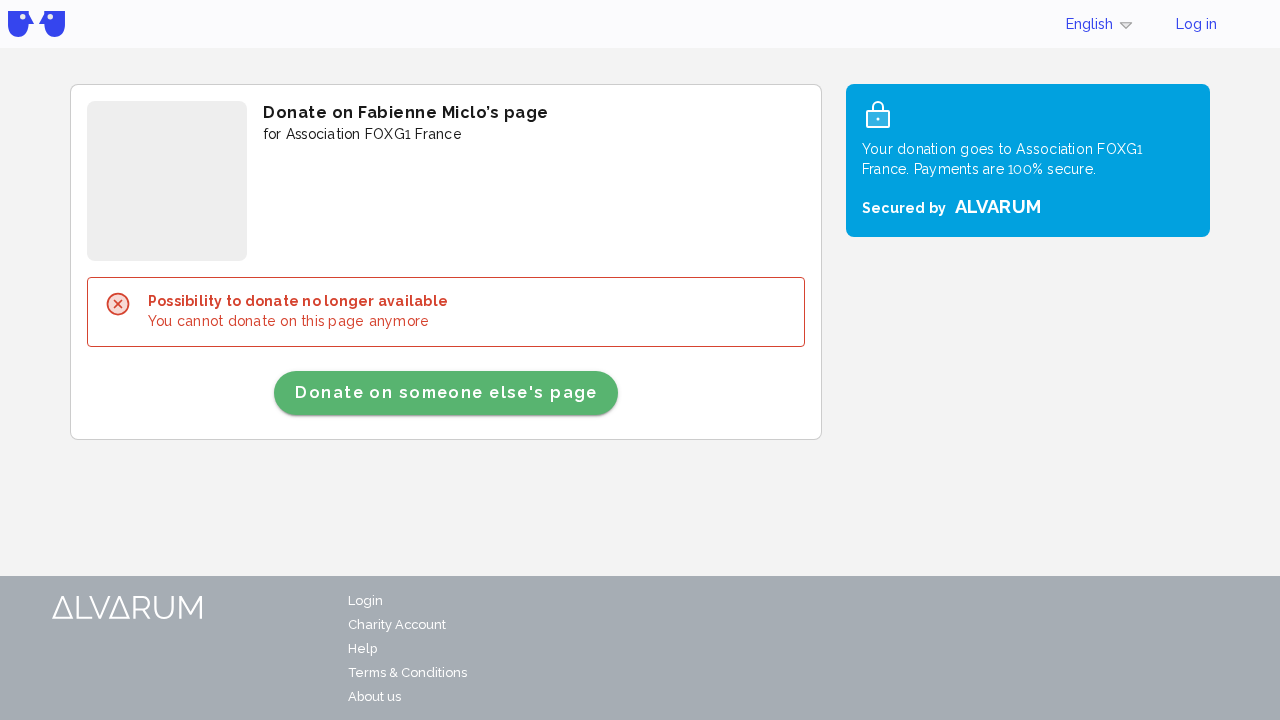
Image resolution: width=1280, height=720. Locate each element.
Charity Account (397, 624)
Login (365, 600)
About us (374, 696)
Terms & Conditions (407, 672)
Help (362, 648)
